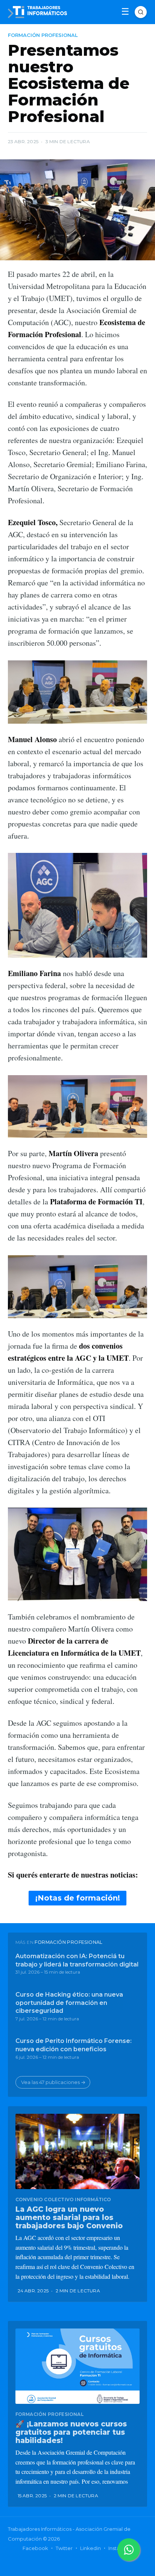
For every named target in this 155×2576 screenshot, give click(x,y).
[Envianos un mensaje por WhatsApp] (129, 2550)
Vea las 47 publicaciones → (53, 2082)
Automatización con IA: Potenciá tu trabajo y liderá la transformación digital (77, 1960)
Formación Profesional (43, 35)
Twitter (64, 2548)
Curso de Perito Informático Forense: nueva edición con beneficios (74, 2045)
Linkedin (90, 2548)
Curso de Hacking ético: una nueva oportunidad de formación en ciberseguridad (69, 2003)
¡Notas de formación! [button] (78, 1898)
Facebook (35, 2548)
